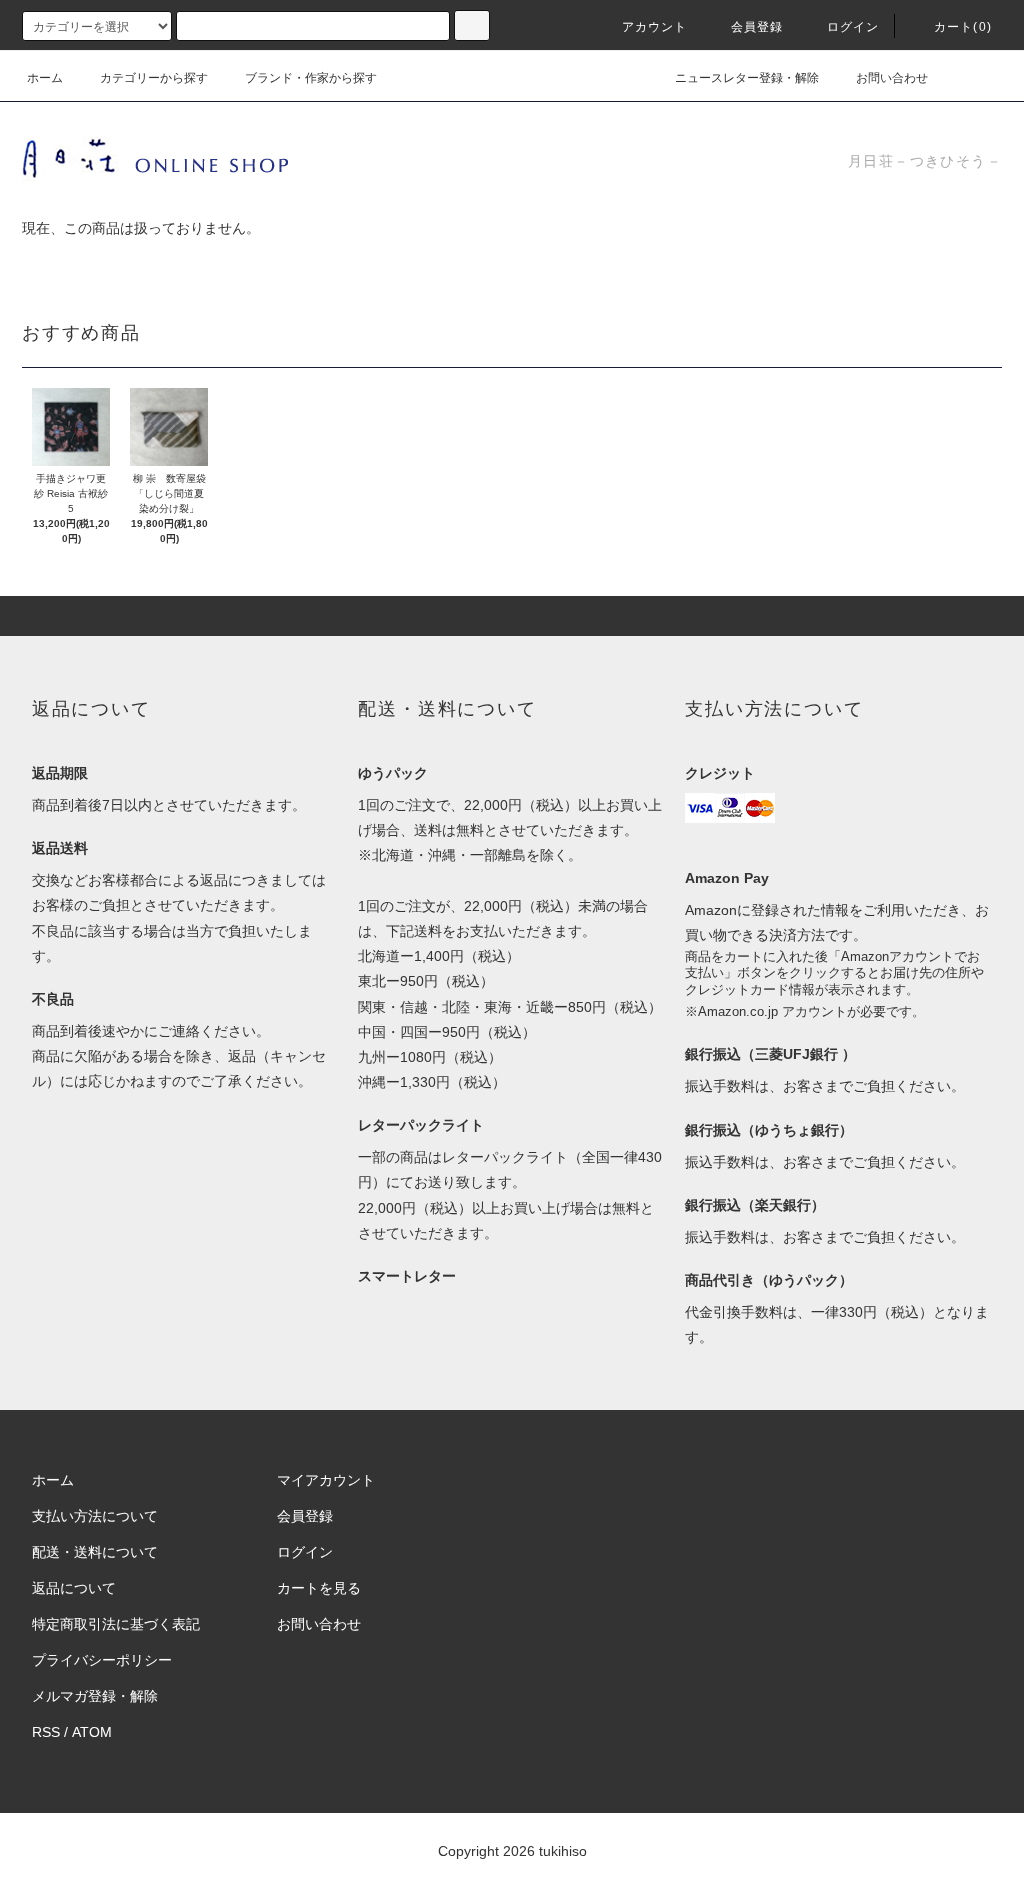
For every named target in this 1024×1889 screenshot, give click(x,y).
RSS (46, 1732)
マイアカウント (326, 1480)
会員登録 (757, 27)
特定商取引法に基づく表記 (116, 1624)
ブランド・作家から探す (311, 78)
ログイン (853, 27)
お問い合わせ (892, 78)
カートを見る (319, 1588)
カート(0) (963, 27)
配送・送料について (95, 1552)
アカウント (655, 27)
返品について (74, 1588)
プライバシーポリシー (102, 1660)
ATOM (92, 1732)
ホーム (45, 78)
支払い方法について (95, 1516)
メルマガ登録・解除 (95, 1696)
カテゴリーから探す (154, 78)
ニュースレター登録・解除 (747, 78)
